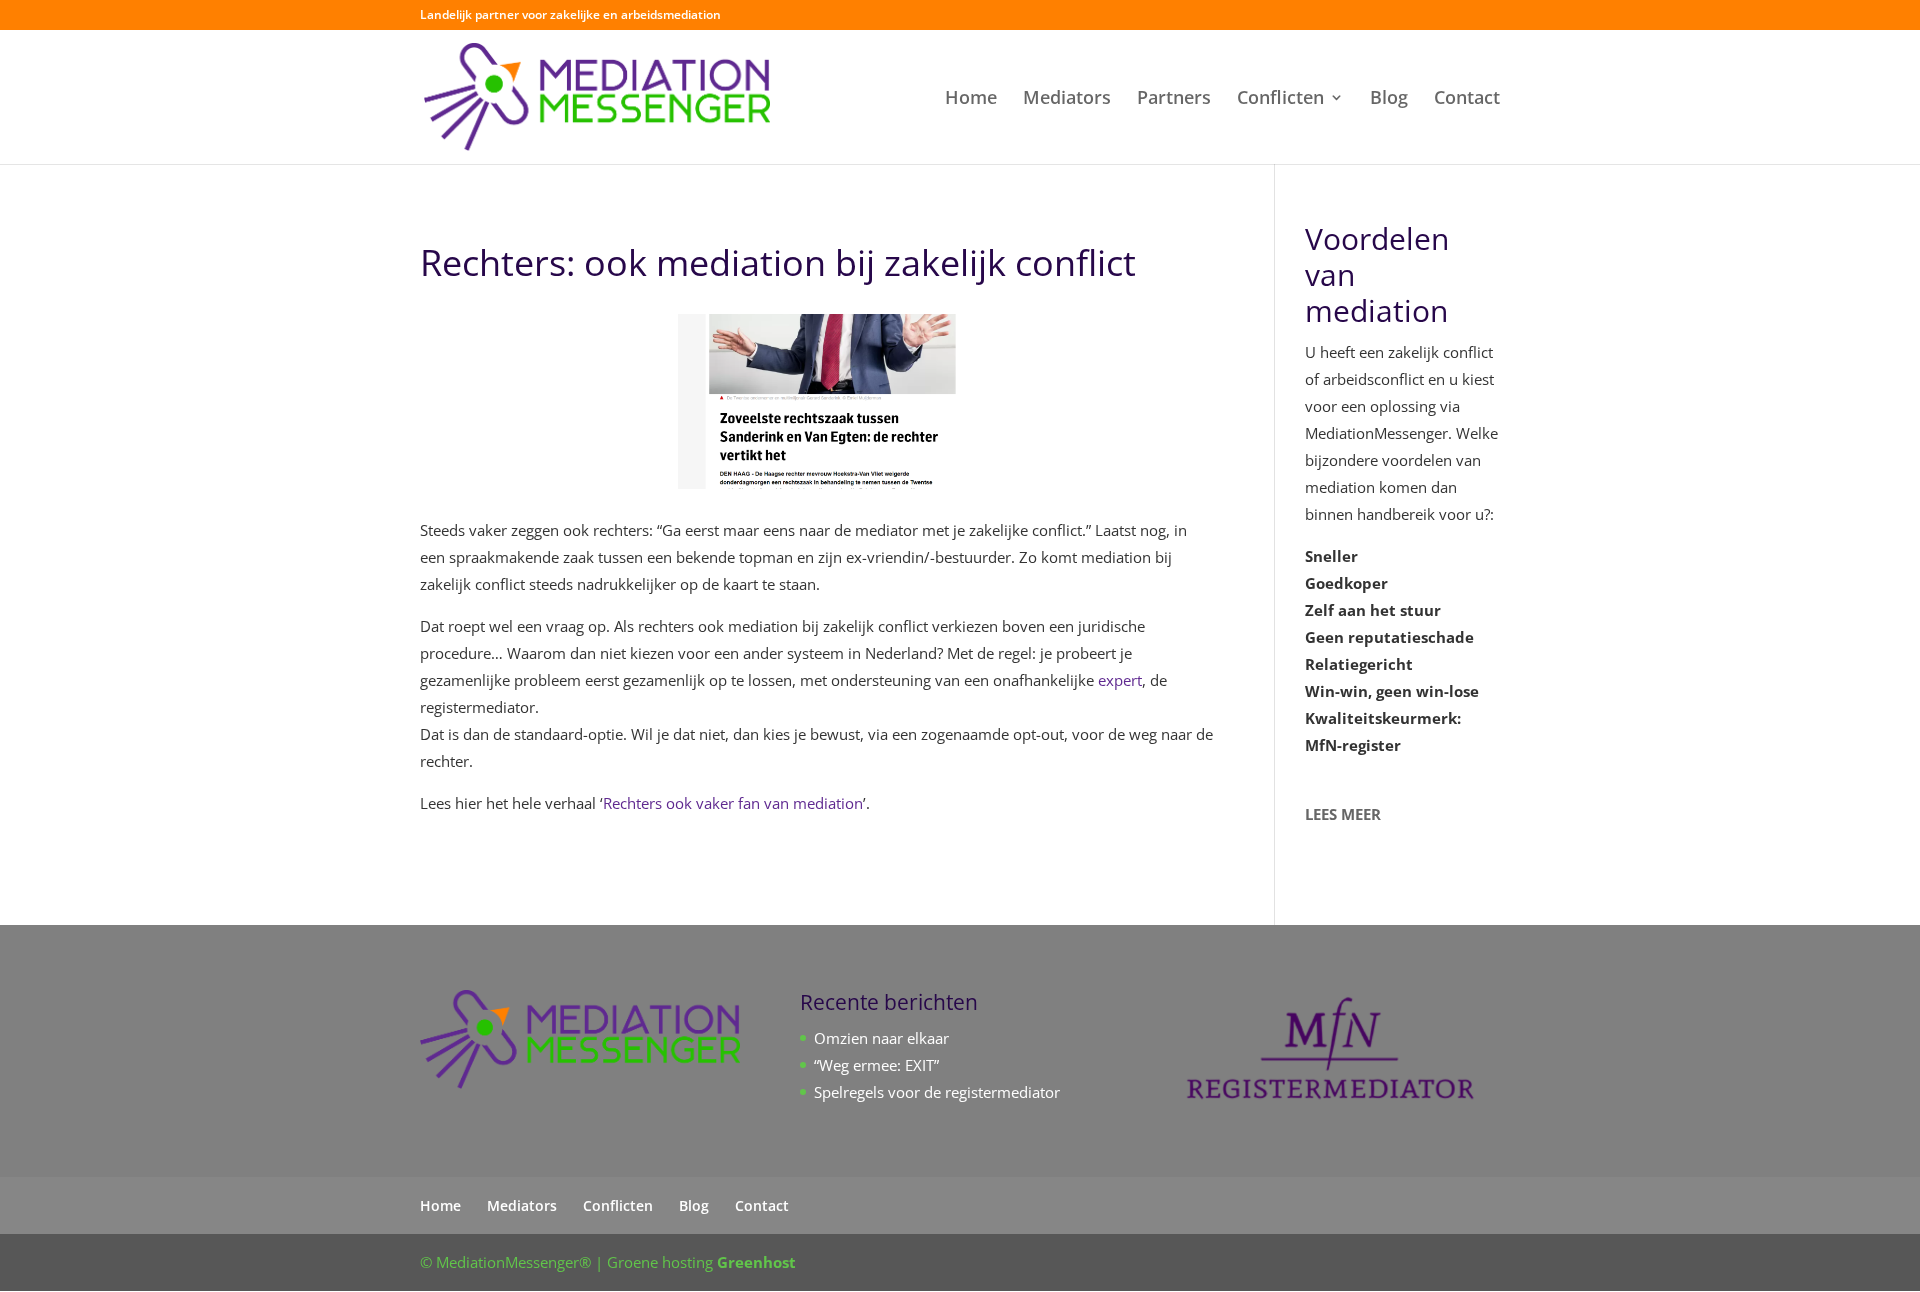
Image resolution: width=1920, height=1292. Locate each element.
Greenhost (756, 1262)
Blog (1389, 99)
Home (971, 99)
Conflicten (1280, 99)
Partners (1174, 99)
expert (1120, 680)
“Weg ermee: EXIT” (876, 1065)
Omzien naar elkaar (881, 1038)
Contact (1467, 99)
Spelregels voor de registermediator (937, 1092)
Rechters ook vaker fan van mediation (733, 803)
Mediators (1067, 99)
